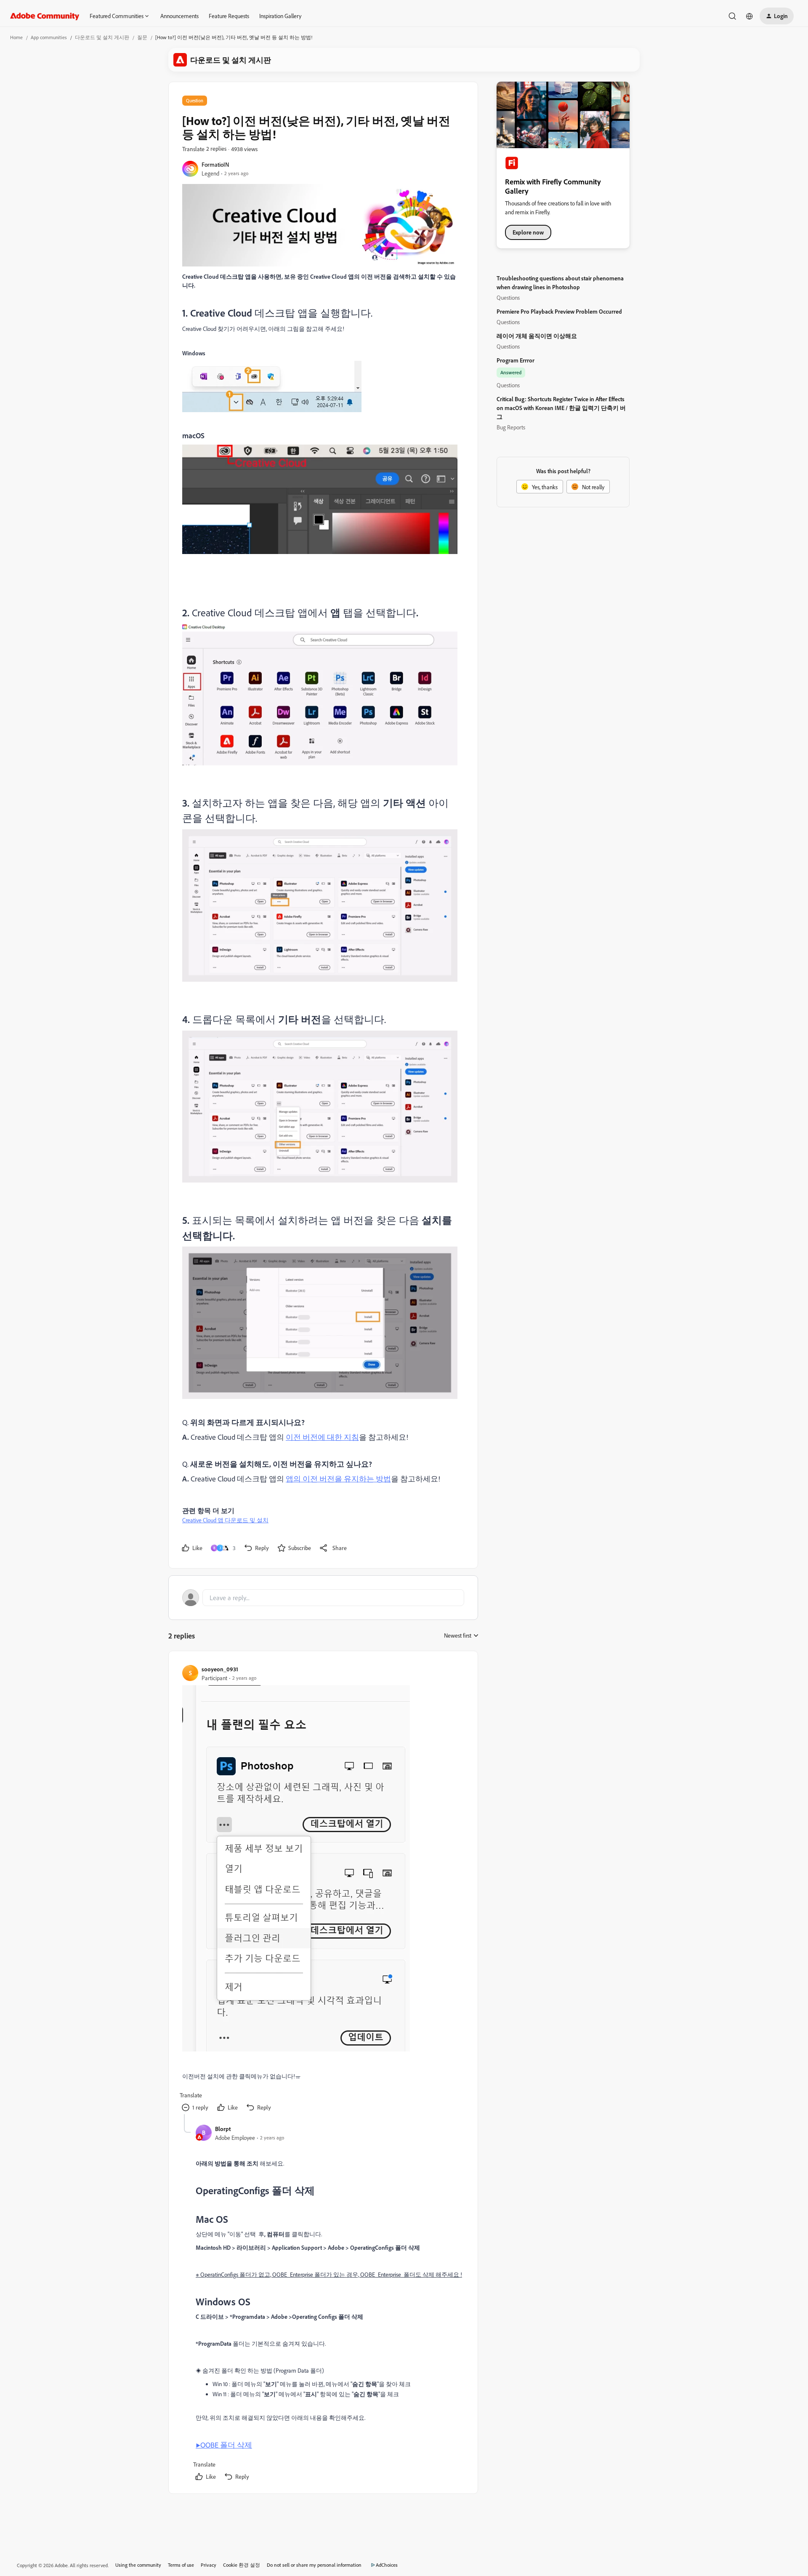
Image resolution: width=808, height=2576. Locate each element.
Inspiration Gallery (280, 16)
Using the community (138, 2565)
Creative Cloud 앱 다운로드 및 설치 (225, 1520)
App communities (49, 37)
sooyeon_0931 (220, 1669)
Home (16, 37)
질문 (142, 37)
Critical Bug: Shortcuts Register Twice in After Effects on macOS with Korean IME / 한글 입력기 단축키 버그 (561, 408)
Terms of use (181, 2565)
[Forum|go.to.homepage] (45, 16)
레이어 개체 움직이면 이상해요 (537, 336)
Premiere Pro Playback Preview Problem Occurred (559, 311)
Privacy (209, 2565)
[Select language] (750, 16)
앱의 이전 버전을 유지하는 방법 (338, 1478)
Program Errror (516, 360)
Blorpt (223, 2129)
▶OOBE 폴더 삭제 (224, 2445)
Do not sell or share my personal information (314, 2565)
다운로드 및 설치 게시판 (102, 37)
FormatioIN (215, 164)
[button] (777, 16)
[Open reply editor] (323, 1598)
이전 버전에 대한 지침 (322, 1437)
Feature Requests (229, 16)
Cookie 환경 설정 (242, 2565)
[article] (323, 1889)
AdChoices (387, 2565)
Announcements (179, 16)
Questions (508, 297)
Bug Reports (511, 427)
